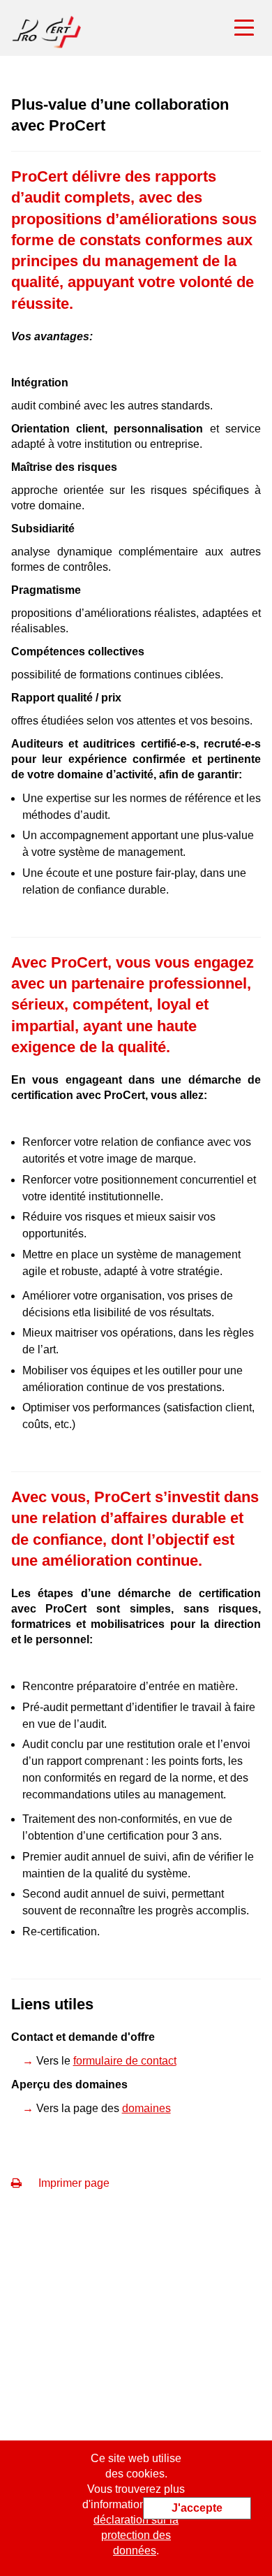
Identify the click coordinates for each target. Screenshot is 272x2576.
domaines (146, 2108)
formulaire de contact (125, 2061)
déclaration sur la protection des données (136, 2535)
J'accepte (197, 2508)
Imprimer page (73, 2183)
